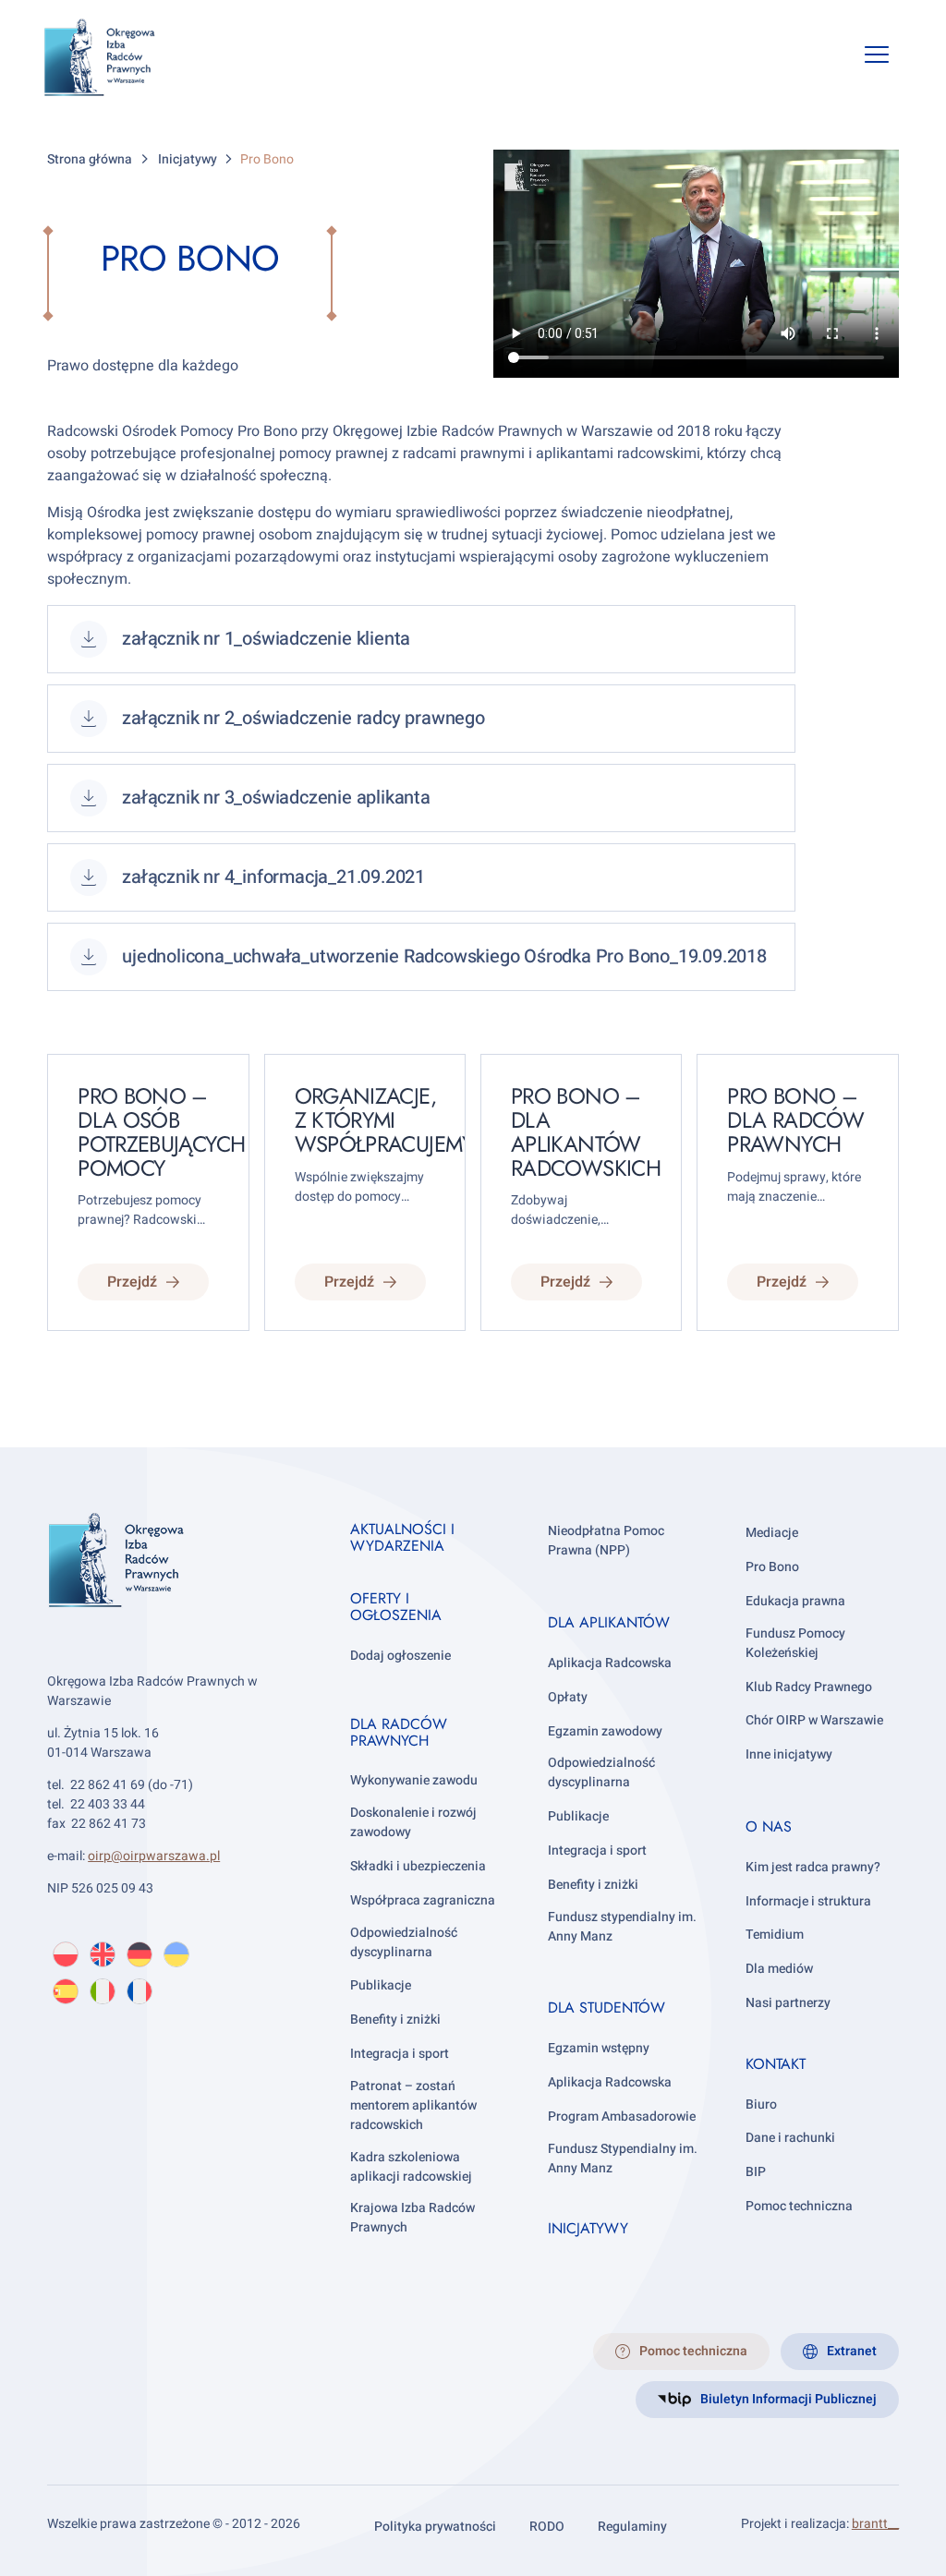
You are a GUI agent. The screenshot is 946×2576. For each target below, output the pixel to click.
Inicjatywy (588, 2228)
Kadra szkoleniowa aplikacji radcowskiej (411, 2167)
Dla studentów (606, 2008)
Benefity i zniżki (395, 2020)
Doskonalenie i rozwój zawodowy (413, 1822)
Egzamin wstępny (599, 2048)
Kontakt (776, 2064)
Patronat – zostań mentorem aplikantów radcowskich (413, 2105)
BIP (756, 2172)
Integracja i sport (400, 2054)
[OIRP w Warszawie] (121, 58)
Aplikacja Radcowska (610, 1663)
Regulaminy (632, 2527)
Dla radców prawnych (399, 1732)
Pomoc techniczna (799, 2206)
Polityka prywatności (435, 2527)
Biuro (761, 2104)
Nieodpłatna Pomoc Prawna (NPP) (606, 1541)
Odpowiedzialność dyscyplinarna (404, 1942)
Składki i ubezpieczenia (418, 1866)
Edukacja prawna (795, 1601)
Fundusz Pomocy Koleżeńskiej (795, 1643)
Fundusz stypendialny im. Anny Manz (622, 1927)
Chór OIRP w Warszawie (814, 1720)
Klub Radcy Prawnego (809, 1687)
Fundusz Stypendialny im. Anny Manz (623, 2159)
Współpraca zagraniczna (423, 1900)
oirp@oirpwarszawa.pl (154, 1856)
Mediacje (772, 1533)
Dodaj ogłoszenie (400, 1656)
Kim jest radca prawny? (813, 1867)
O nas (769, 1826)
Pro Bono (772, 1567)
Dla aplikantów (609, 1622)
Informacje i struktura (808, 1901)
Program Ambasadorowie (622, 2116)
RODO (547, 2527)
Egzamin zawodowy (605, 1731)
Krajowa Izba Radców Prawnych (412, 2218)
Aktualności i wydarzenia (402, 1537)
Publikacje (381, 1985)
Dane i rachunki (790, 2138)
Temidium (775, 1935)
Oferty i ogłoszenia (396, 1607)
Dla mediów (779, 1969)
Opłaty (568, 1697)
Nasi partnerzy (788, 2003)
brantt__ (875, 2524)
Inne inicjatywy (789, 1754)
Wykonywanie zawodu (414, 1780)
